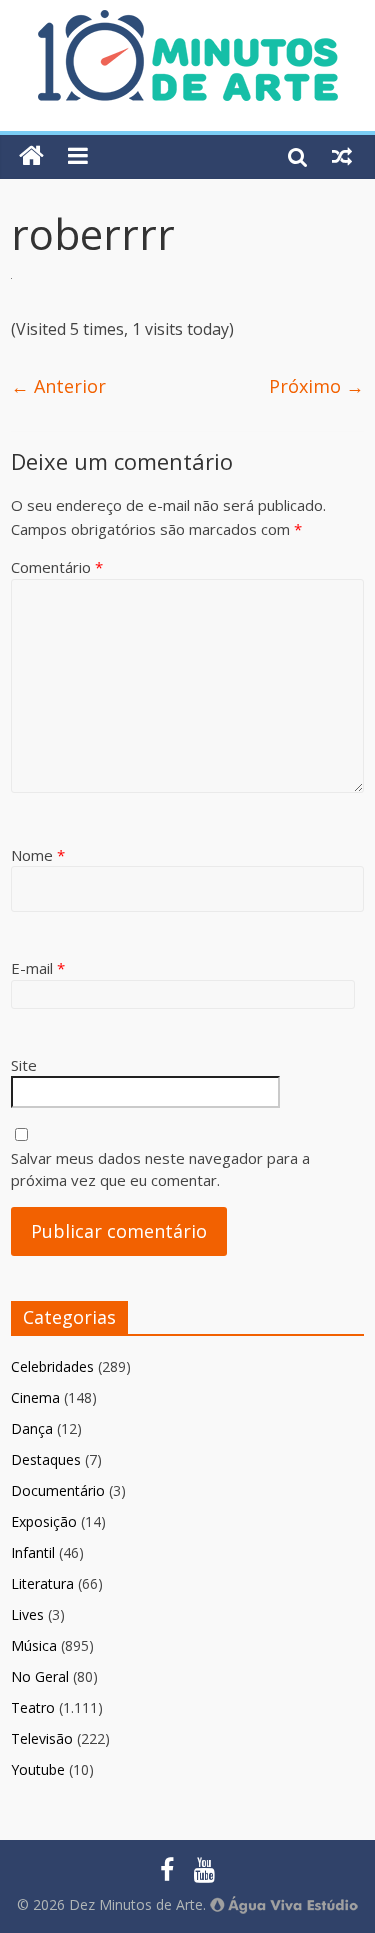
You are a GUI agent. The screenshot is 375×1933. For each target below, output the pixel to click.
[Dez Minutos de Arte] (188, 22)
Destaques (46, 1459)
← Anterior (58, 386)
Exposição (44, 1521)
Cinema (35, 1397)
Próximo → (316, 386)
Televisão (42, 1738)
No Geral (40, 1676)
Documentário (58, 1490)
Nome (38, 855)
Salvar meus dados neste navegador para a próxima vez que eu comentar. (160, 1169)
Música (34, 1645)
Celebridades (52, 1366)
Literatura (42, 1583)
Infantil (33, 1552)
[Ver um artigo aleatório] (342, 156)
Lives (27, 1614)
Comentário (57, 567)
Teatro (33, 1707)
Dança (32, 1428)
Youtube (38, 1769)
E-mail (38, 968)
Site (24, 1065)
